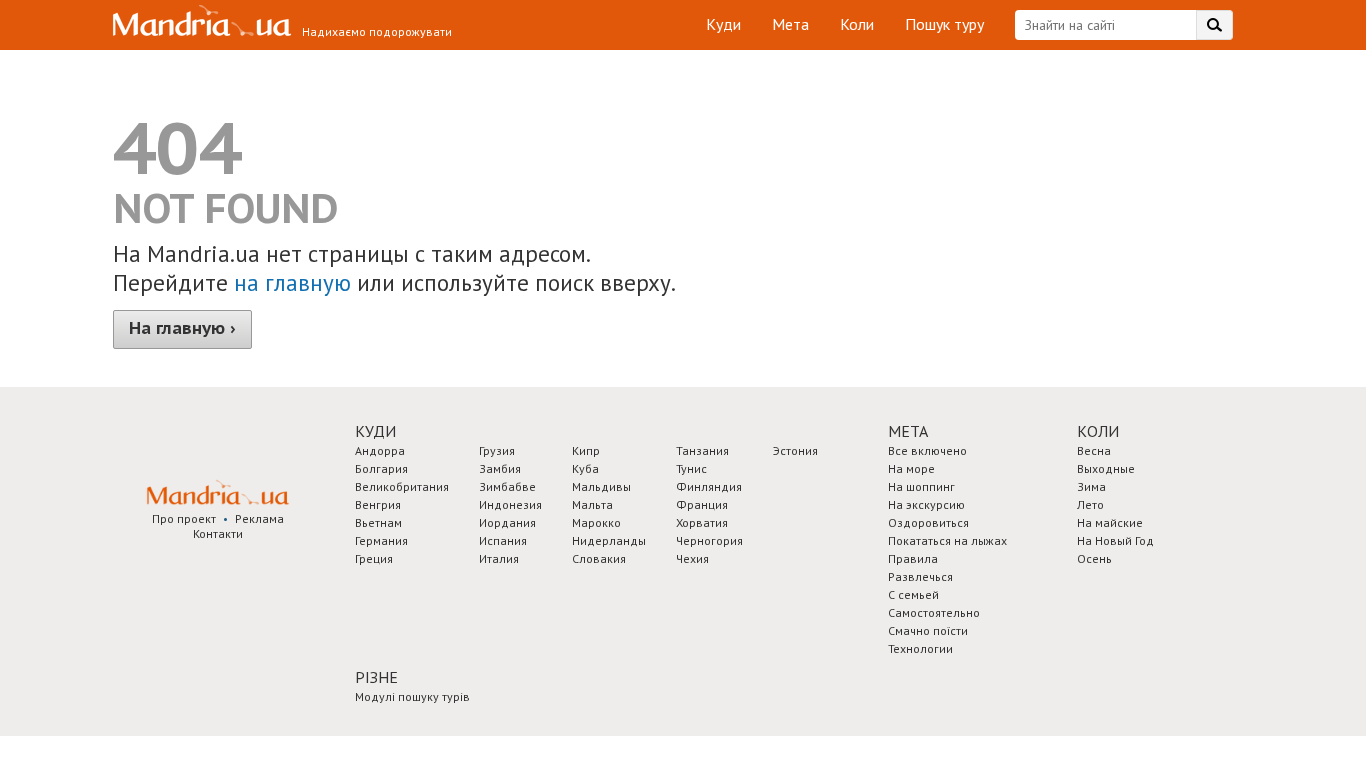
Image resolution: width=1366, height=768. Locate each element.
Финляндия (709, 486)
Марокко (596, 522)
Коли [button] (1098, 431)
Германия (381, 540)
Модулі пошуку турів (412, 696)
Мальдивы (601, 486)
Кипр (586, 450)
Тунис (691, 468)
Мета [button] (908, 431)
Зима (1091, 486)
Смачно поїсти (928, 630)
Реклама (259, 518)
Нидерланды (609, 540)
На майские (1110, 522)
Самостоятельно (934, 612)
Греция (374, 558)
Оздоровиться (928, 522)
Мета (790, 24)
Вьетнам (378, 522)
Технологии (920, 648)
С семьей (913, 594)
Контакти (218, 533)
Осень (1094, 558)
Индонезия (510, 504)
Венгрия (378, 504)
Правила (913, 558)
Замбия (500, 468)
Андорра (380, 450)
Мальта (592, 504)
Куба (585, 468)
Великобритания (402, 486)
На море (911, 468)
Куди (723, 24)
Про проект (184, 518)
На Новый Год (1115, 540)
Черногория (709, 540)
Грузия (497, 450)
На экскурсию (926, 504)
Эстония (795, 450)
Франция (702, 504)
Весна (1094, 450)
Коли (857, 24)
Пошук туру (944, 24)
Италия (499, 558)
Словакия (599, 558)
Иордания (507, 522)
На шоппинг (921, 486)
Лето (1090, 504)
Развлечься (920, 576)
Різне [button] (376, 677)
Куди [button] (375, 431)
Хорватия (702, 522)
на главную (292, 282)
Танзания (702, 450)
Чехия (692, 558)
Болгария (381, 468)
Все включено (927, 450)
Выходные (1106, 468)
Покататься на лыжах (947, 540)
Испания (503, 540)
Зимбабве (507, 486)
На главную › (182, 328)
